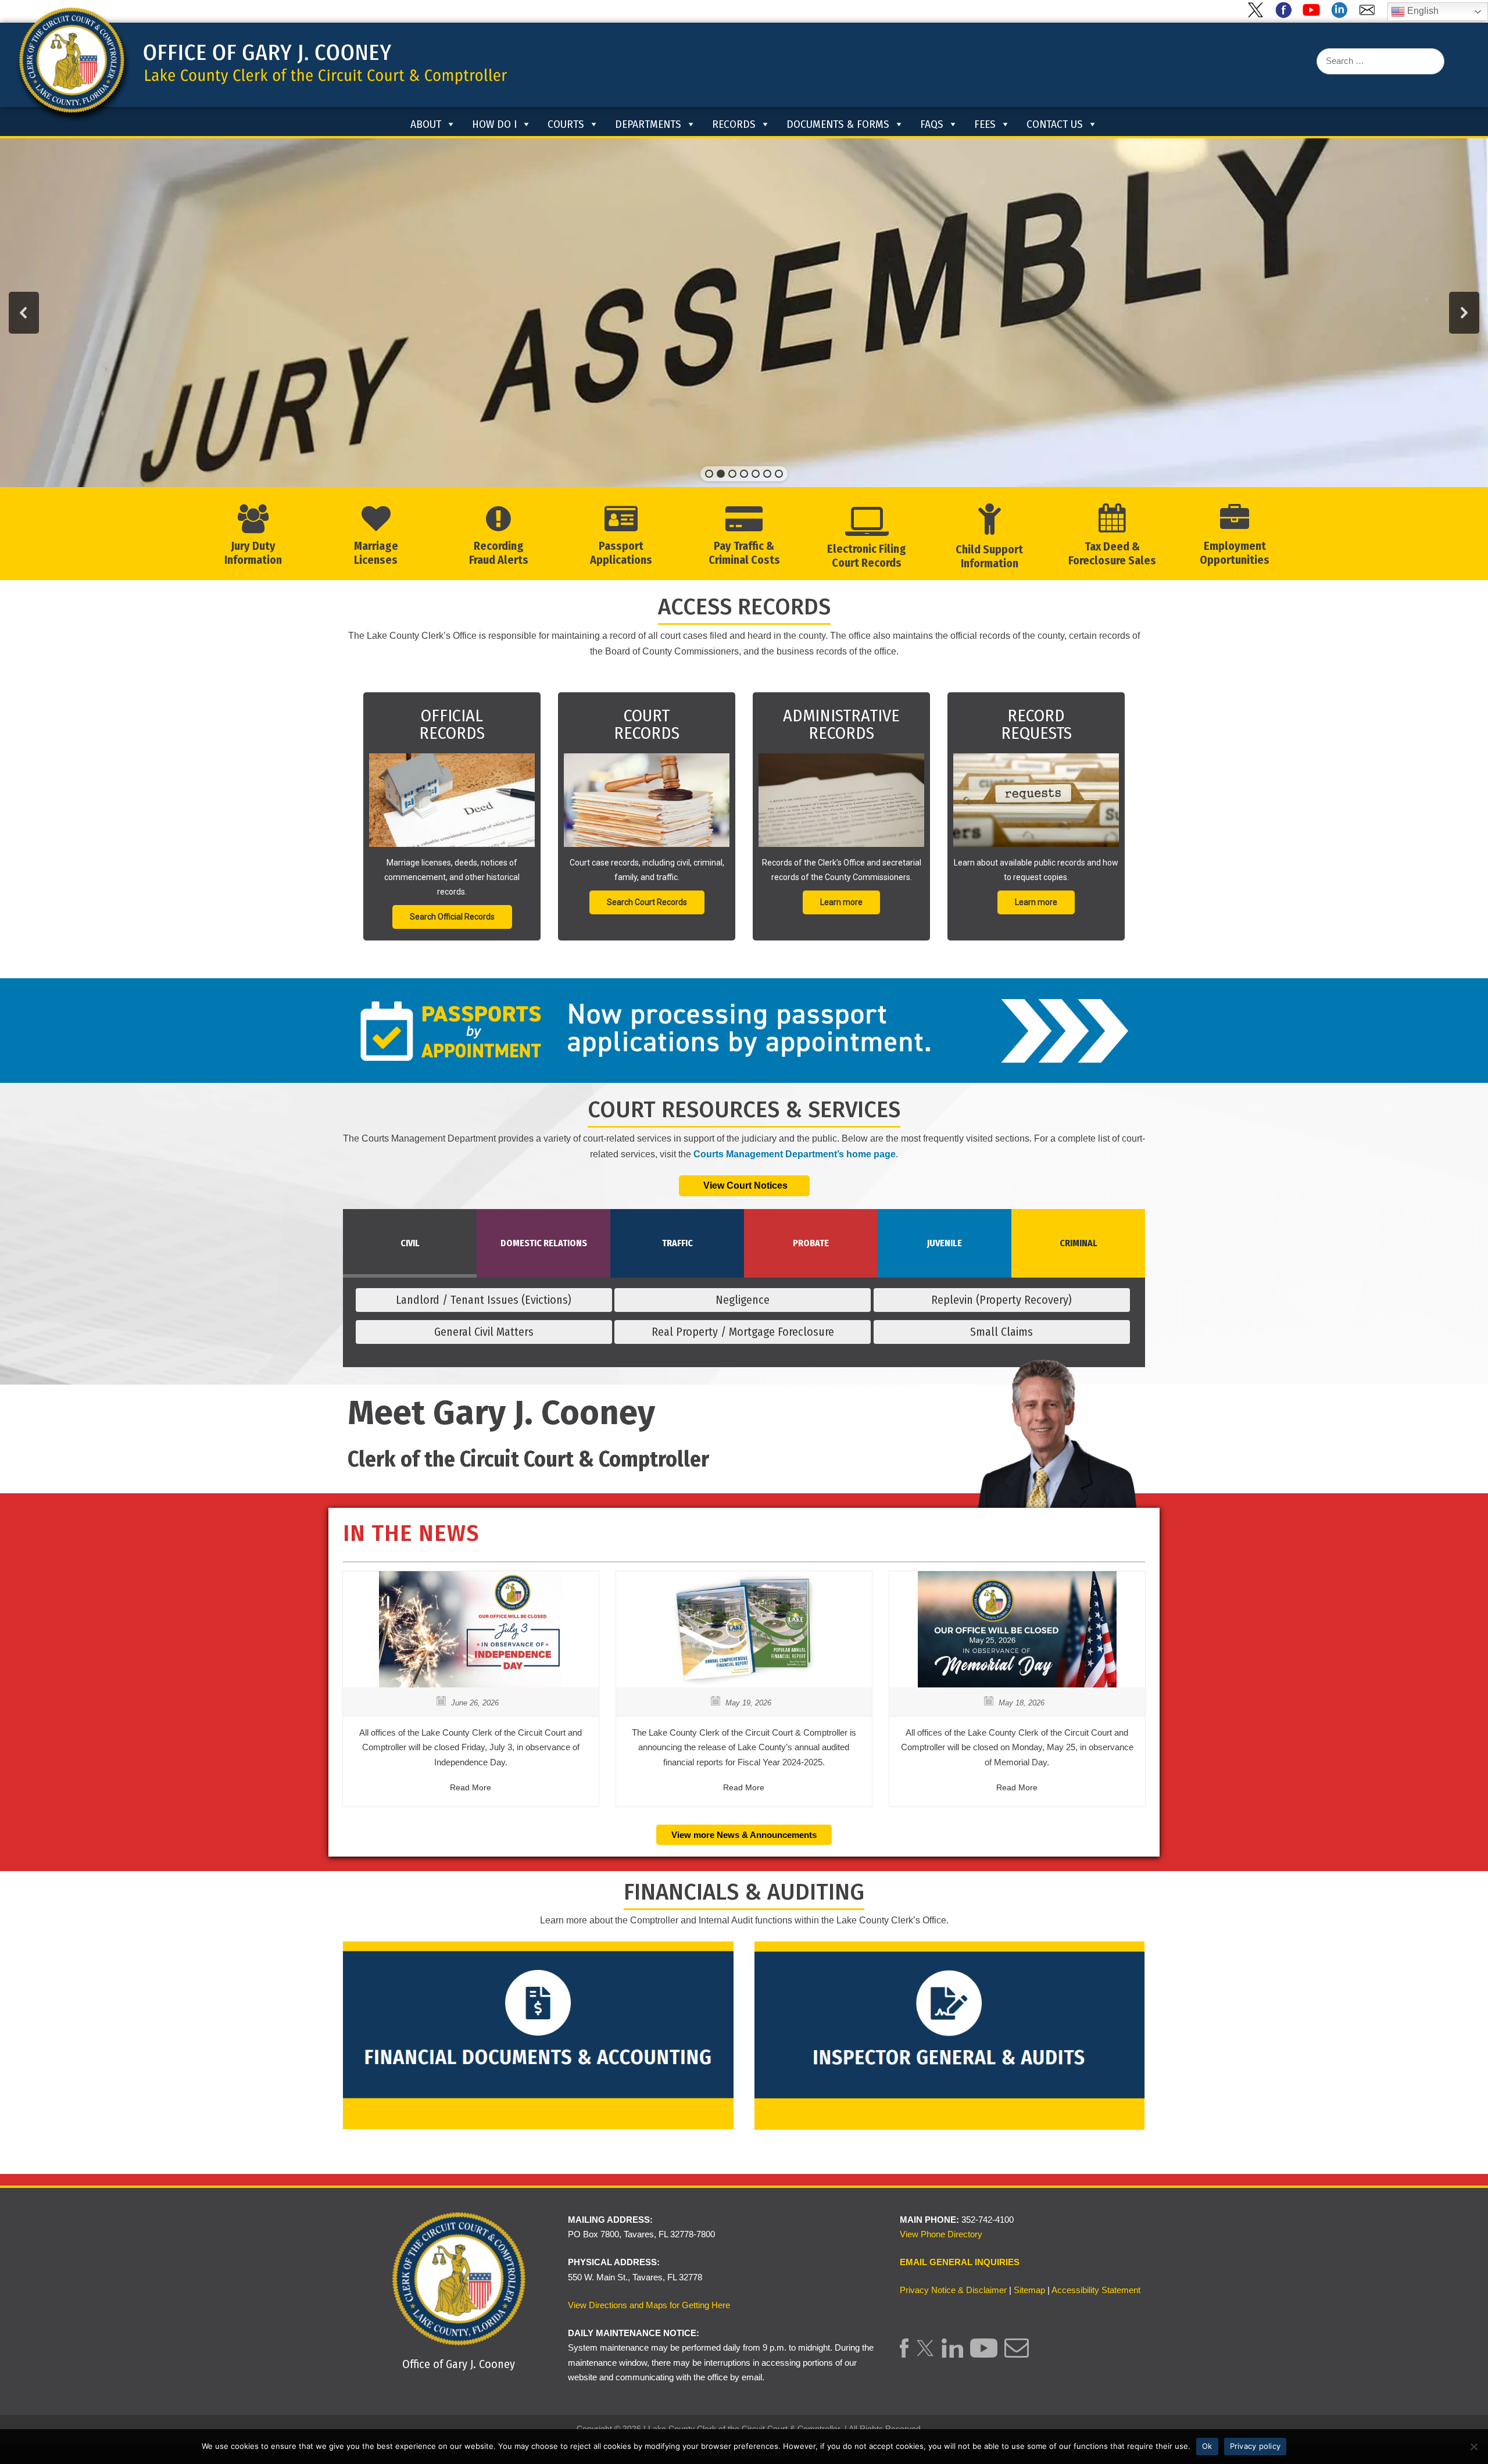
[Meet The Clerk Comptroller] (1055, 1481)
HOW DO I (494, 124)
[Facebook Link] (904, 2354)
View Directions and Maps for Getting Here (649, 2305)
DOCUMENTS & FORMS (838, 124)
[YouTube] (1314, 15)
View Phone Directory (941, 2234)
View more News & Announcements (744, 1835)
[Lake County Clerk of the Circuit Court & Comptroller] (261, 64)
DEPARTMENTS (648, 124)
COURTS (566, 124)
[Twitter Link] (925, 2354)
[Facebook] (1286, 15)
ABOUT (426, 124)
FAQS (932, 124)
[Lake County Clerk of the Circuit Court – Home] (394, 123)
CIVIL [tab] (410, 1243)
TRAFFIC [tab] (677, 1243)
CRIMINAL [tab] (1079, 1243)
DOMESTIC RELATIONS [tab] (544, 1243)
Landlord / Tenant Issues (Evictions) (484, 1300)
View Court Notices (744, 1185)
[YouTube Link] (984, 2354)
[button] (24, 313)
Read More (471, 1787)
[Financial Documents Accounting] (538, 2035)
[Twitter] (1258, 15)
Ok (1207, 2446)
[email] (1369, 15)
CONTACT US (1055, 124)
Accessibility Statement (1096, 2290)
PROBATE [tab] (811, 1243)
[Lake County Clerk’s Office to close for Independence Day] (471, 1684)
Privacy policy (1255, 2446)
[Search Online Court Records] (647, 800)
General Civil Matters (484, 1332)
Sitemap (1029, 2290)
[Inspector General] (950, 2035)
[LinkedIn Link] (952, 2354)
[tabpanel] (744, 1320)
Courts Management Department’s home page (795, 1154)
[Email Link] (1016, 2354)
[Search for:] (1380, 61)
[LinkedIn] (1342, 15)
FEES (985, 124)
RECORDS (734, 124)
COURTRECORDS (647, 724)
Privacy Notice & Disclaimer (953, 2290)
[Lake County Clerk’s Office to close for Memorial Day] (1017, 1684)
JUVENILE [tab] (945, 1243)
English (1422, 11)
